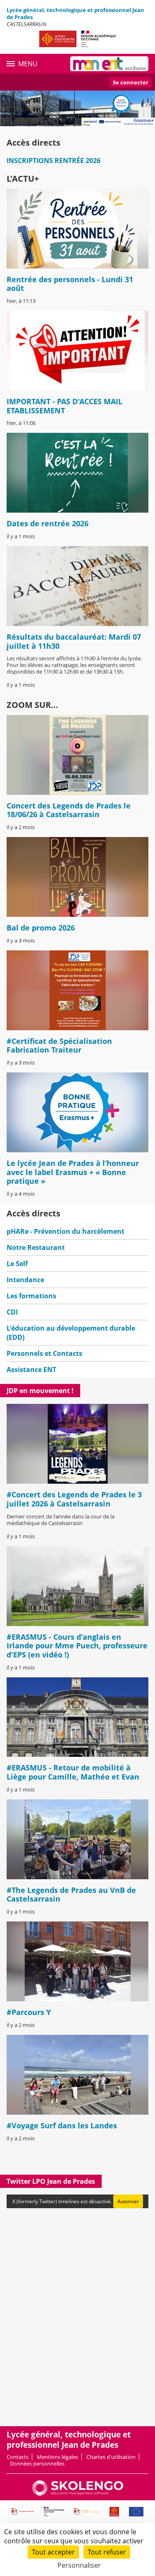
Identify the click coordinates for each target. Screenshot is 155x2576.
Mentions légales (57, 2457)
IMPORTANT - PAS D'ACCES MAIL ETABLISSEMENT (64, 406)
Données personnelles (37, 2463)
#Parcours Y (29, 2012)
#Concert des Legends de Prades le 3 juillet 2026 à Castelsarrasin (74, 1499)
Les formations (31, 1296)
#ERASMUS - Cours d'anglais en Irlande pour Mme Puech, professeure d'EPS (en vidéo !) (77, 1646)
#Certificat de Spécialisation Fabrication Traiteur (59, 1046)
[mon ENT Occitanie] (109, 64)
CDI (12, 1312)
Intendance (25, 1280)
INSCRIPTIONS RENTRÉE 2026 (54, 161)
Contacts (18, 2457)
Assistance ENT (31, 1370)
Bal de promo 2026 (41, 928)
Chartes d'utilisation (111, 2457)
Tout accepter (53, 2552)
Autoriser (128, 2201)
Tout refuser (107, 2552)
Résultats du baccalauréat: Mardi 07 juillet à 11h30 (74, 641)
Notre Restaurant (36, 1247)
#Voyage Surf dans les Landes (62, 2125)
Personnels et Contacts (44, 1353)
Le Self (17, 1264)
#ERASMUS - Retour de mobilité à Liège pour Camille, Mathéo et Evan (73, 1772)
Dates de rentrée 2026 (48, 523)
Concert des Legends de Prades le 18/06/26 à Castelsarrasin (69, 810)
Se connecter (131, 82)
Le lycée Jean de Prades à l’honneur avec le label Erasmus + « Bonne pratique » (73, 1172)
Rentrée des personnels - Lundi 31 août (70, 284)
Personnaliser (79, 2565)
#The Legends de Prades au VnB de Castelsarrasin (71, 1895)
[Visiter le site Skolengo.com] (78, 2494)
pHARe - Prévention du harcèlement (66, 1231)
